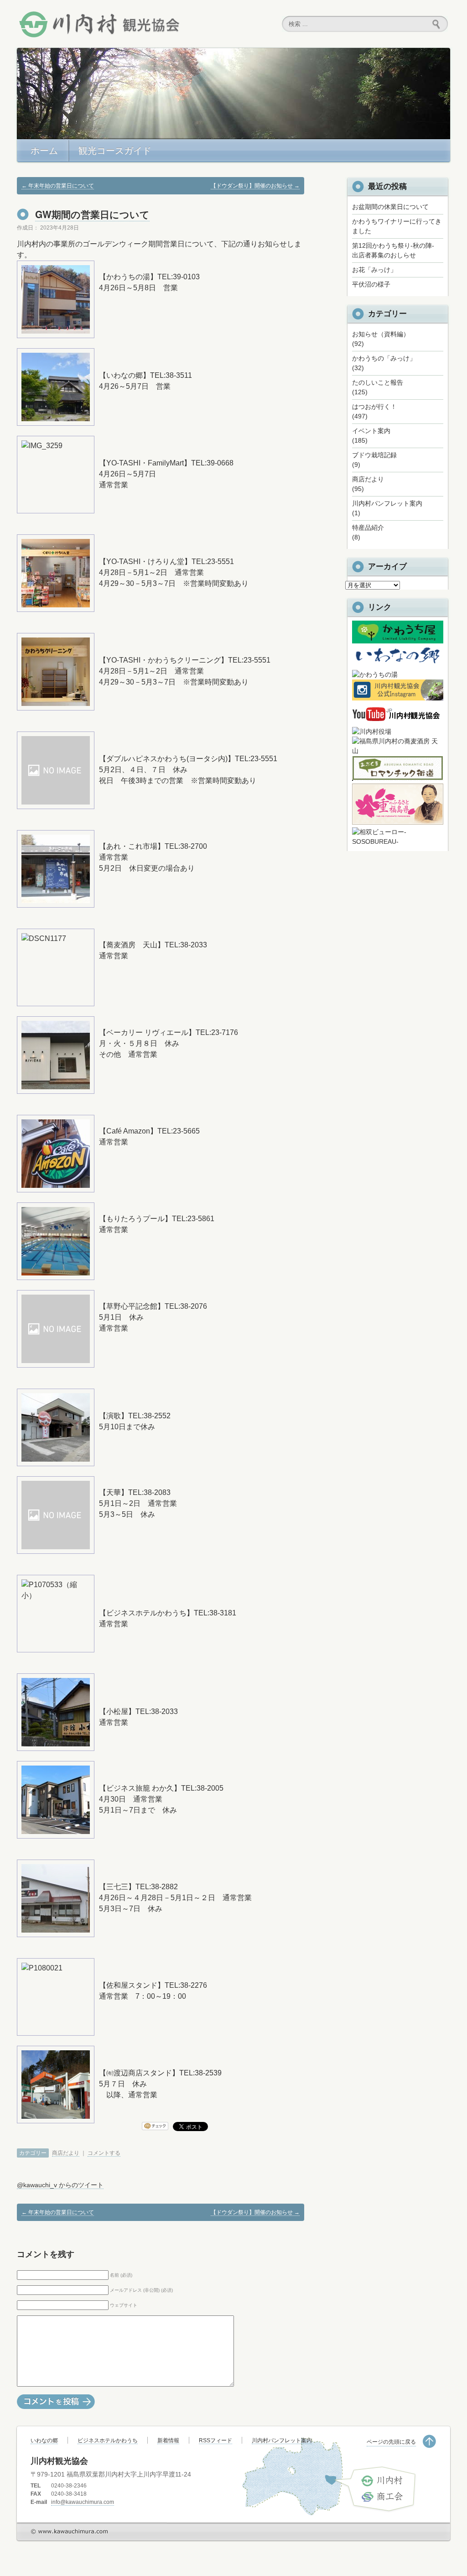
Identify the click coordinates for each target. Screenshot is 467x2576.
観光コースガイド (115, 151)
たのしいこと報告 (378, 382)
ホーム (44, 151)
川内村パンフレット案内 (387, 503)
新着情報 (168, 2440)
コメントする (104, 2153)
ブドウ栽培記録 (374, 455)
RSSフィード (215, 2440)
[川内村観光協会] (398, 722)
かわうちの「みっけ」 (384, 358)
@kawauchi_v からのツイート (60, 2185)
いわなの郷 (44, 2440)
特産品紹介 (368, 528)
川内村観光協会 (99, 24)
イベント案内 (371, 431)
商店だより (66, 2153)
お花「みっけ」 (374, 270)
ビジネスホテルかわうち (108, 2440)
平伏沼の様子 (371, 284)
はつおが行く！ (374, 407)
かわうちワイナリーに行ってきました (397, 226)
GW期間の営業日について (92, 214)
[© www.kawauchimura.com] (70, 2559)
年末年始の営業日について (58, 186)
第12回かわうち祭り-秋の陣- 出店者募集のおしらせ (396, 250)
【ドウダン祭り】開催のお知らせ (255, 186)
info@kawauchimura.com (83, 2502)
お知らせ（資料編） (381, 334)
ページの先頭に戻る (391, 2442)
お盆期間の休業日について (390, 207)
